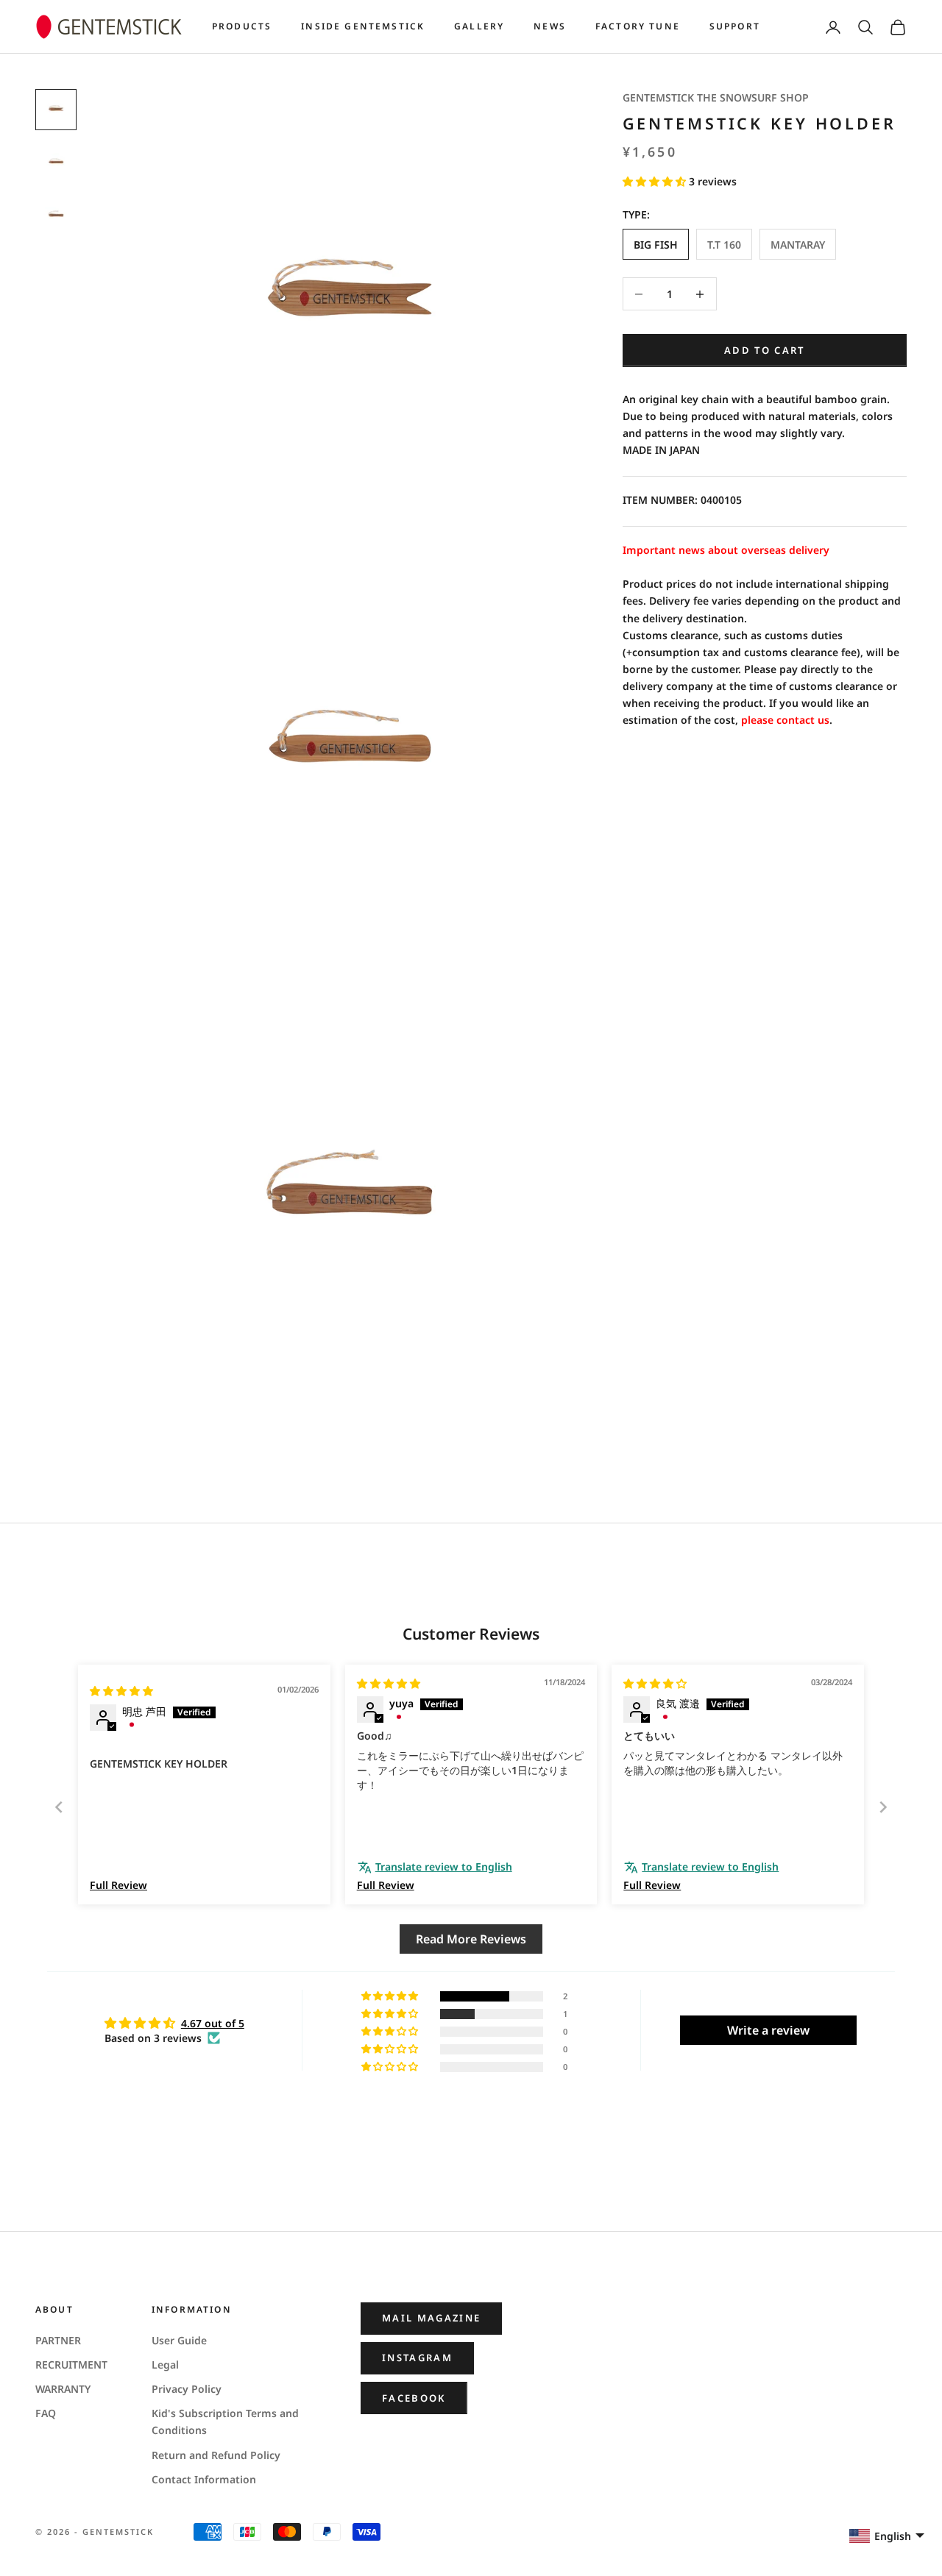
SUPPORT (735, 26)
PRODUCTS (242, 26)
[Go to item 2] (56, 163)
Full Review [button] (118, 1885)
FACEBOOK (414, 2398)
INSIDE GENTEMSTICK (363, 26)
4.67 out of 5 (213, 2023)
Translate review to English (444, 1867)
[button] (656, 181)
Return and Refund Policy (216, 2455)
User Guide (179, 2340)
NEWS (550, 26)
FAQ (46, 2413)
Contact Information (204, 2479)
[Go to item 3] (56, 216)
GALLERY (479, 26)
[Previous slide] (59, 1807)
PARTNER (58, 2340)
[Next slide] (883, 1807)
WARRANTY (63, 2389)
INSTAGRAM (417, 2358)
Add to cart (765, 350)
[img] (121, 1691)
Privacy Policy (187, 2389)
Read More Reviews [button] (471, 1939)
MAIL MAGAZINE (431, 2318)
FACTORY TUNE (638, 26)
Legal (165, 2365)
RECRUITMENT (71, 2365)
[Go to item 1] (56, 110)
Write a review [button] (768, 2030)
